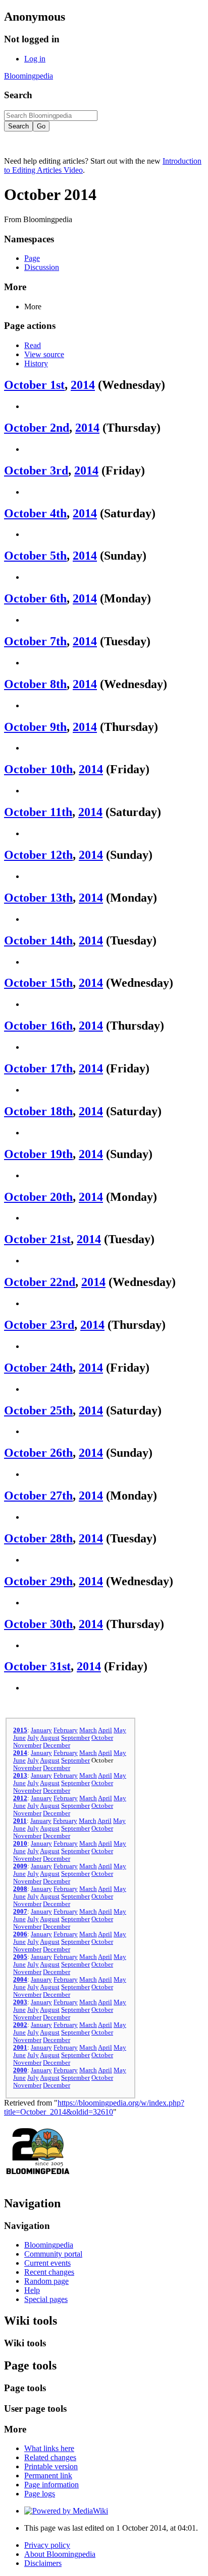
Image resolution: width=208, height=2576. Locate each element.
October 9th (35, 727)
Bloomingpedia (29, 76)
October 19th (38, 1154)
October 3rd (36, 470)
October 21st (37, 1239)
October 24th (38, 1368)
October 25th (38, 1410)
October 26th (38, 1453)
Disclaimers (43, 2563)
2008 (20, 1889)
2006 (20, 1934)
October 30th (38, 1624)
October (102, 1738)
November (27, 1745)
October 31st (37, 1666)
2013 (20, 1776)
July (33, 1738)
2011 (20, 1821)
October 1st (34, 385)
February (66, 1730)
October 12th (38, 855)
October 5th (35, 556)
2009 (20, 1866)
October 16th (38, 1026)
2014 (83, 385)
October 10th (38, 769)
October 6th (35, 598)
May (120, 1730)
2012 (20, 1798)
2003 (20, 2002)
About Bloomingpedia (60, 2554)
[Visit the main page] (38, 2182)
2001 (20, 2048)
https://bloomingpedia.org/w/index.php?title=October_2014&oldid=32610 (94, 2107)
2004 (20, 1980)
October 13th (38, 898)
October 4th (35, 513)
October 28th (38, 1538)
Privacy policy (47, 2545)
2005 (20, 1957)
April (105, 1730)
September (75, 1738)
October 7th (35, 641)
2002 (20, 2025)
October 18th (38, 1111)
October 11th (38, 812)
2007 (20, 1912)
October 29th (38, 1581)
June (19, 1738)
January (41, 1730)
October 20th (38, 1197)
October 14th (38, 940)
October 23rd (39, 1325)
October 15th (38, 983)
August (50, 1738)
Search (18, 95)
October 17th (38, 1068)
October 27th (38, 1496)
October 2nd (37, 428)
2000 (20, 2070)
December (57, 1745)
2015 (20, 1730)
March (88, 1730)
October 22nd (40, 1282)
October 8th (35, 684)
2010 (20, 1844)
